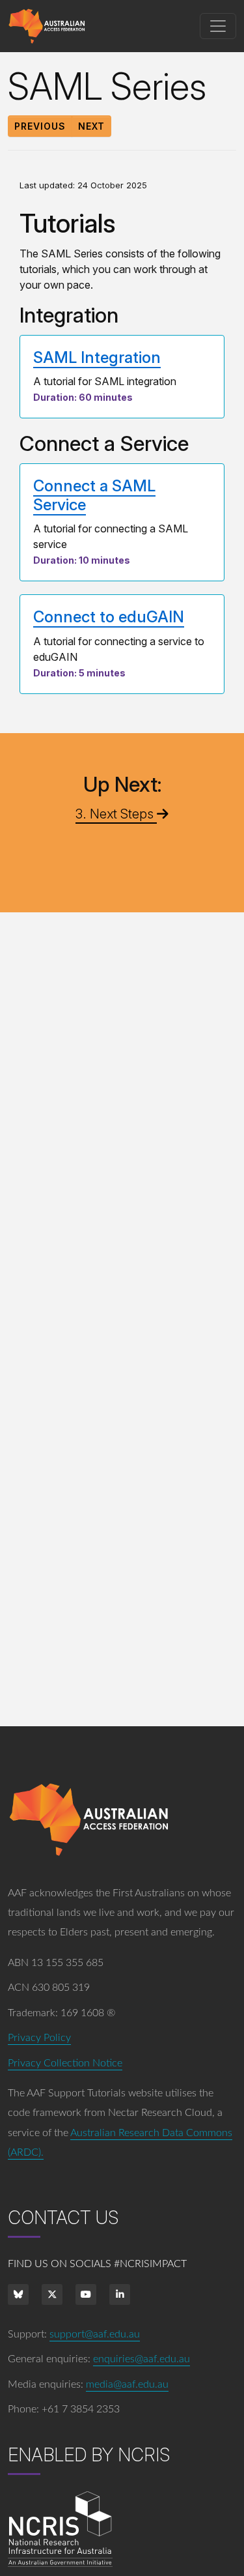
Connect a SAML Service (94, 495)
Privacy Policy (39, 2038)
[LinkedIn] (120, 2294)
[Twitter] (52, 2294)
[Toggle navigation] (218, 26)
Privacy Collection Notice (65, 2063)
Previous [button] (40, 126)
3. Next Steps (116, 814)
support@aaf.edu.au (95, 2334)
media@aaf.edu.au (127, 2384)
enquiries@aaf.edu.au (142, 2359)
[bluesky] (18, 2294)
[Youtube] (86, 2294)
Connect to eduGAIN (109, 617)
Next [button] (91, 126)
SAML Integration (97, 357)
